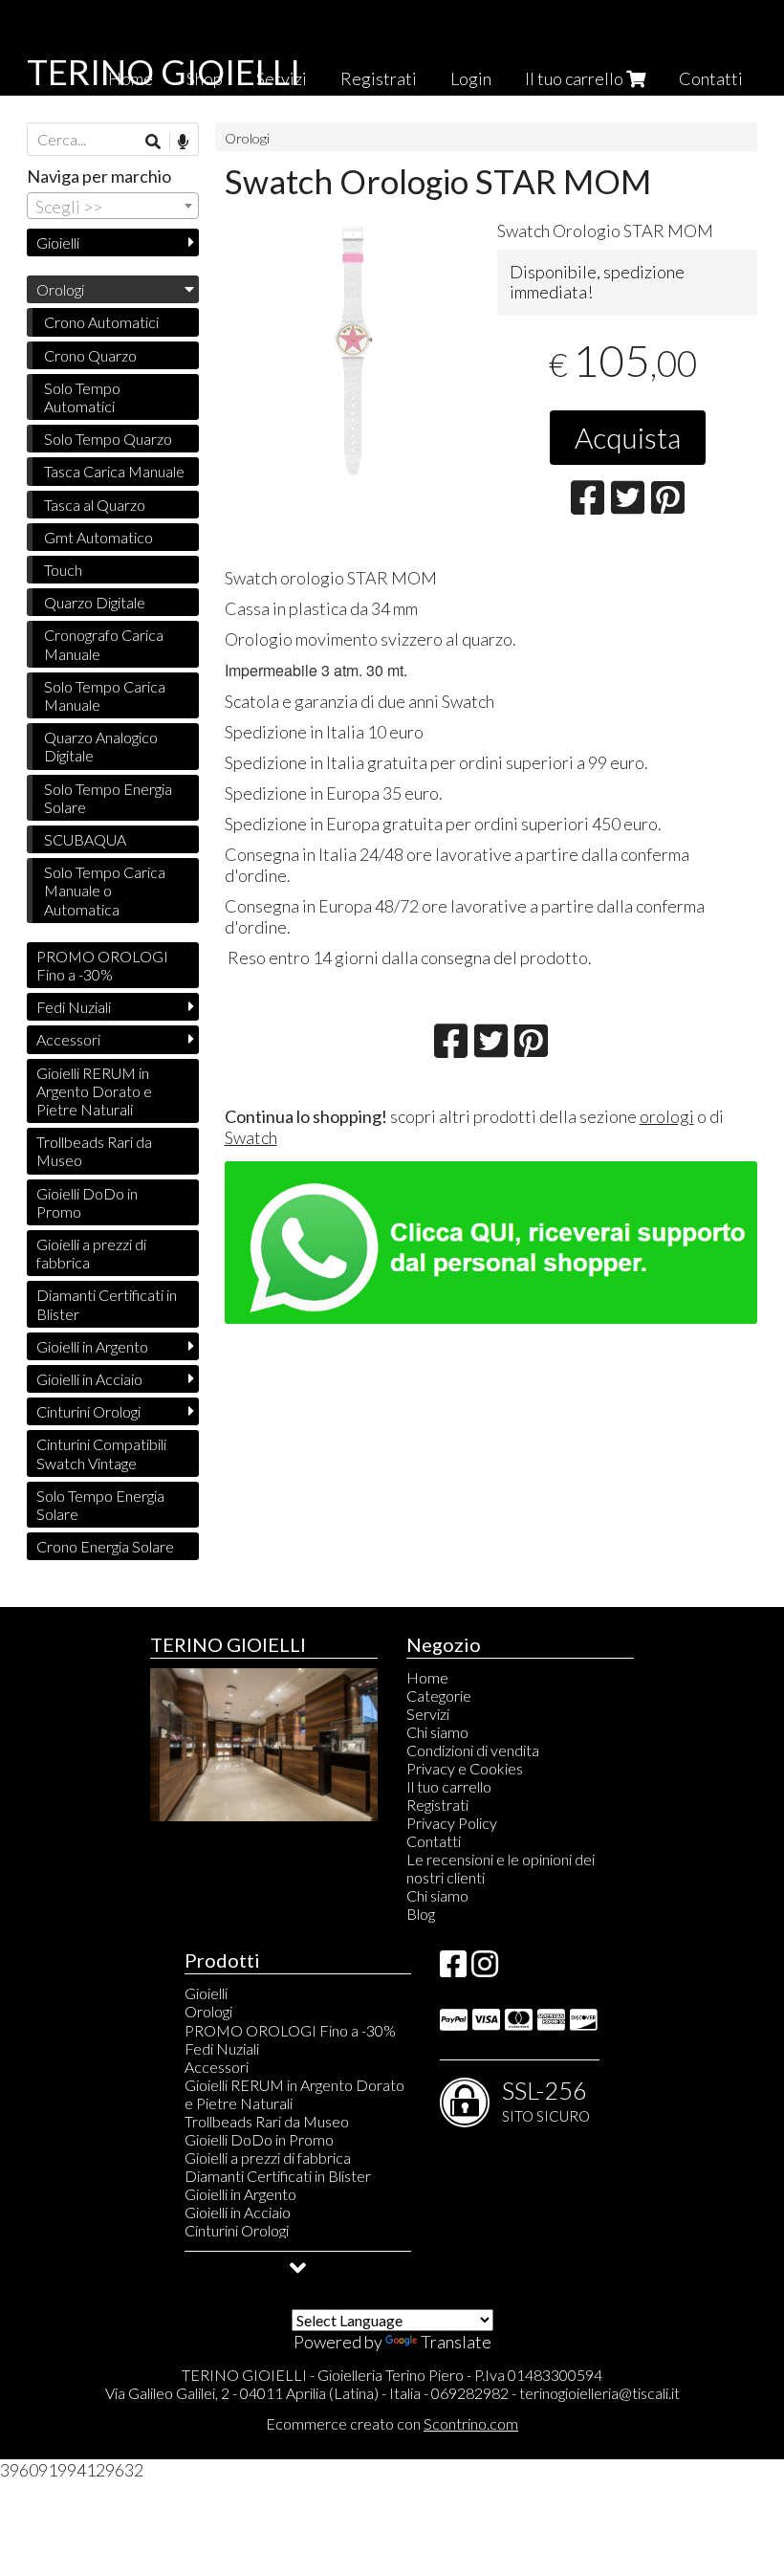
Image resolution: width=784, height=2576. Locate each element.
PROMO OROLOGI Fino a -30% (102, 965)
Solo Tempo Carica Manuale (105, 695)
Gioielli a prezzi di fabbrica (91, 1253)
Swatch (251, 1137)
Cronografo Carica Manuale (104, 644)
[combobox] (113, 206)
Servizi (428, 1714)
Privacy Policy (452, 1823)
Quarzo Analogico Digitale (101, 746)
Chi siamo (437, 1732)
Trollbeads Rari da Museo (94, 1151)
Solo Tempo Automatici (82, 397)
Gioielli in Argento (92, 1346)
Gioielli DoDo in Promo (87, 1202)
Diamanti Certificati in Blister (107, 1304)
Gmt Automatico (98, 537)
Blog (421, 1914)
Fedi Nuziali (74, 1007)
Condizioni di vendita (473, 1750)
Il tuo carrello (576, 78)
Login (471, 78)
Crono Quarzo (90, 355)
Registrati (379, 78)
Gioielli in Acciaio (89, 1379)
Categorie (439, 1695)
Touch (63, 570)
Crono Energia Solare (105, 1546)
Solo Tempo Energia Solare (108, 798)
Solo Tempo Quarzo (108, 439)
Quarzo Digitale (95, 602)
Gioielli (58, 242)
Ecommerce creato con (392, 2423)
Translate (456, 2342)
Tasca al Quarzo (95, 505)
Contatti (711, 78)
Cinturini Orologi (88, 1411)
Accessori (68, 1039)
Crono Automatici (101, 322)
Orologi (247, 138)
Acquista (628, 437)
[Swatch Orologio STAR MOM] (354, 349)
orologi (667, 1116)
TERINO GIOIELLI (163, 72)
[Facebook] (453, 1969)
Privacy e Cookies (465, 1768)
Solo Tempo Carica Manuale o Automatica (105, 890)
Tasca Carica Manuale (114, 471)
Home (427, 1677)
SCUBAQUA (85, 839)
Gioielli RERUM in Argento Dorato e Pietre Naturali (94, 1091)
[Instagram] (485, 1969)
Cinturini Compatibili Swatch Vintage (101, 1453)
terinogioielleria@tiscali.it (599, 2393)
